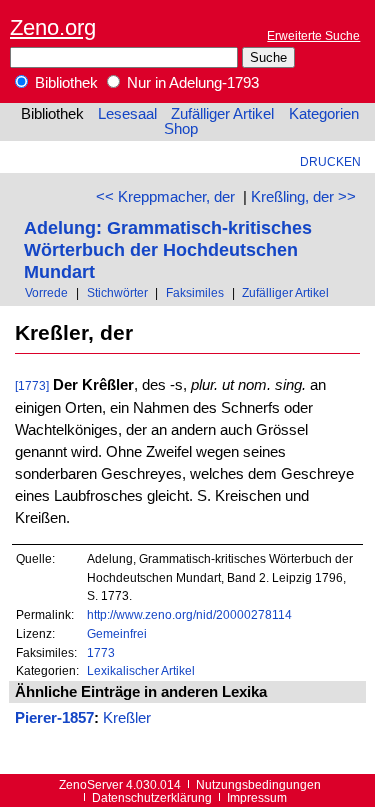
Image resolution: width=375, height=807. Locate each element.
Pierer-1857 (54, 718)
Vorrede (46, 292)
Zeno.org (53, 27)
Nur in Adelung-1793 (191, 83)
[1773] (32, 385)
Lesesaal (127, 114)
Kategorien (324, 114)
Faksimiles (195, 292)
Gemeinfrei (117, 633)
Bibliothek (64, 83)
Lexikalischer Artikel (141, 670)
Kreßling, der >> (303, 197)
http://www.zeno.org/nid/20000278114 (189, 614)
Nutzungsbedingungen (258, 784)
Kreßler (127, 718)
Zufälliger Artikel (222, 114)
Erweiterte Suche (313, 35)
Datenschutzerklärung (152, 797)
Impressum (257, 797)
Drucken (330, 161)
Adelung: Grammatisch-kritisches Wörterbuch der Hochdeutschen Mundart (168, 249)
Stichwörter (117, 292)
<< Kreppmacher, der (165, 197)
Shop (181, 129)
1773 (101, 652)
